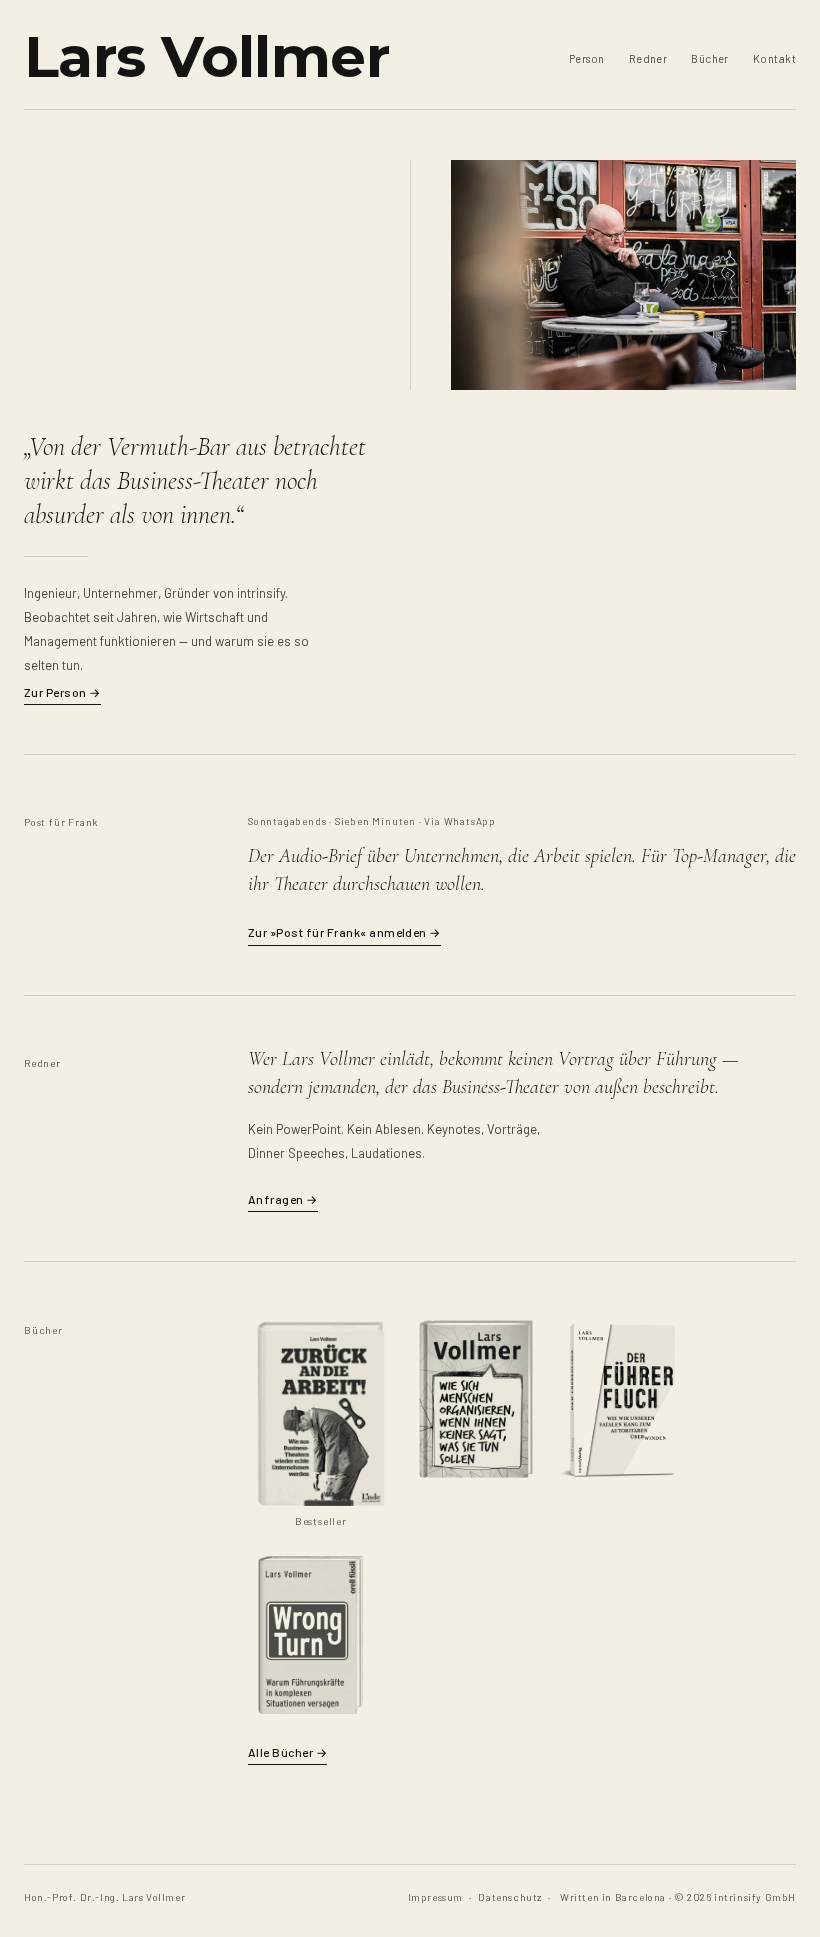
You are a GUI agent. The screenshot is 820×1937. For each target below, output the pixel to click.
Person (587, 58)
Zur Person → (62, 692)
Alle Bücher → (287, 1752)
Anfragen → (283, 1199)
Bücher (710, 58)
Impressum (435, 1897)
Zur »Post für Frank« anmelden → (344, 932)
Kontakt (774, 58)
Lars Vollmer (206, 56)
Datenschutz (510, 1897)
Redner (648, 58)
